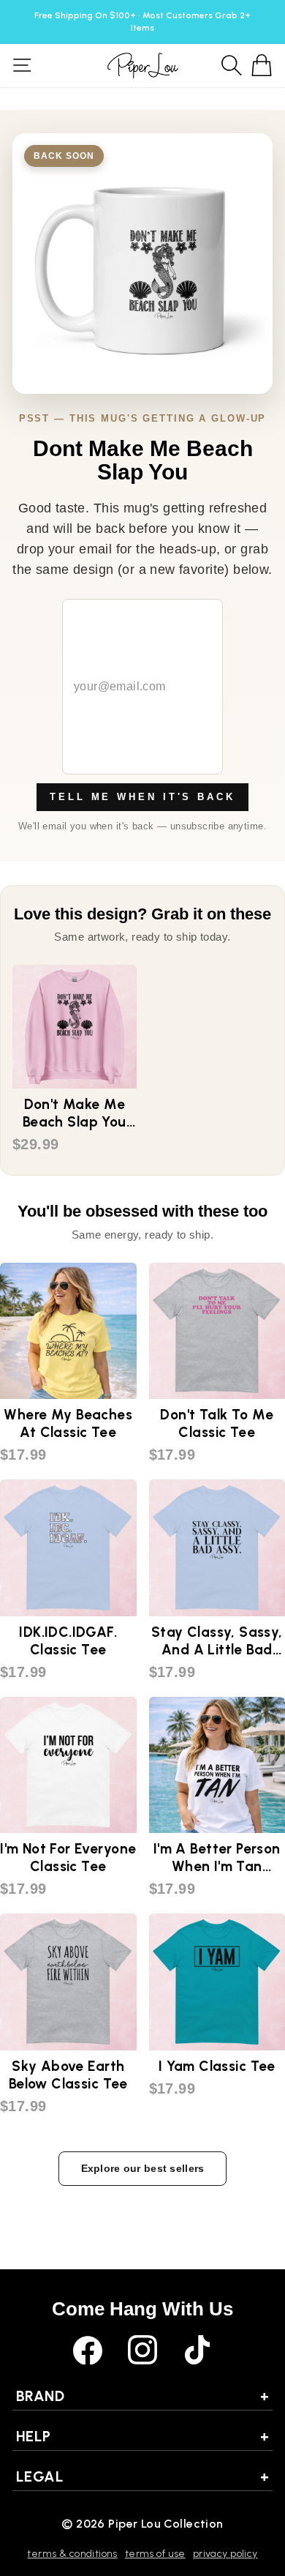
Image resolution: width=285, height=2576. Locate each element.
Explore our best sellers (143, 2168)
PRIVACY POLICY (225, 2554)
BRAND (142, 2396)
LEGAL (142, 2476)
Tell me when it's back (142, 797)
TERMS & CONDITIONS (72, 2554)
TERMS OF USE (155, 2554)
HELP (142, 2436)
